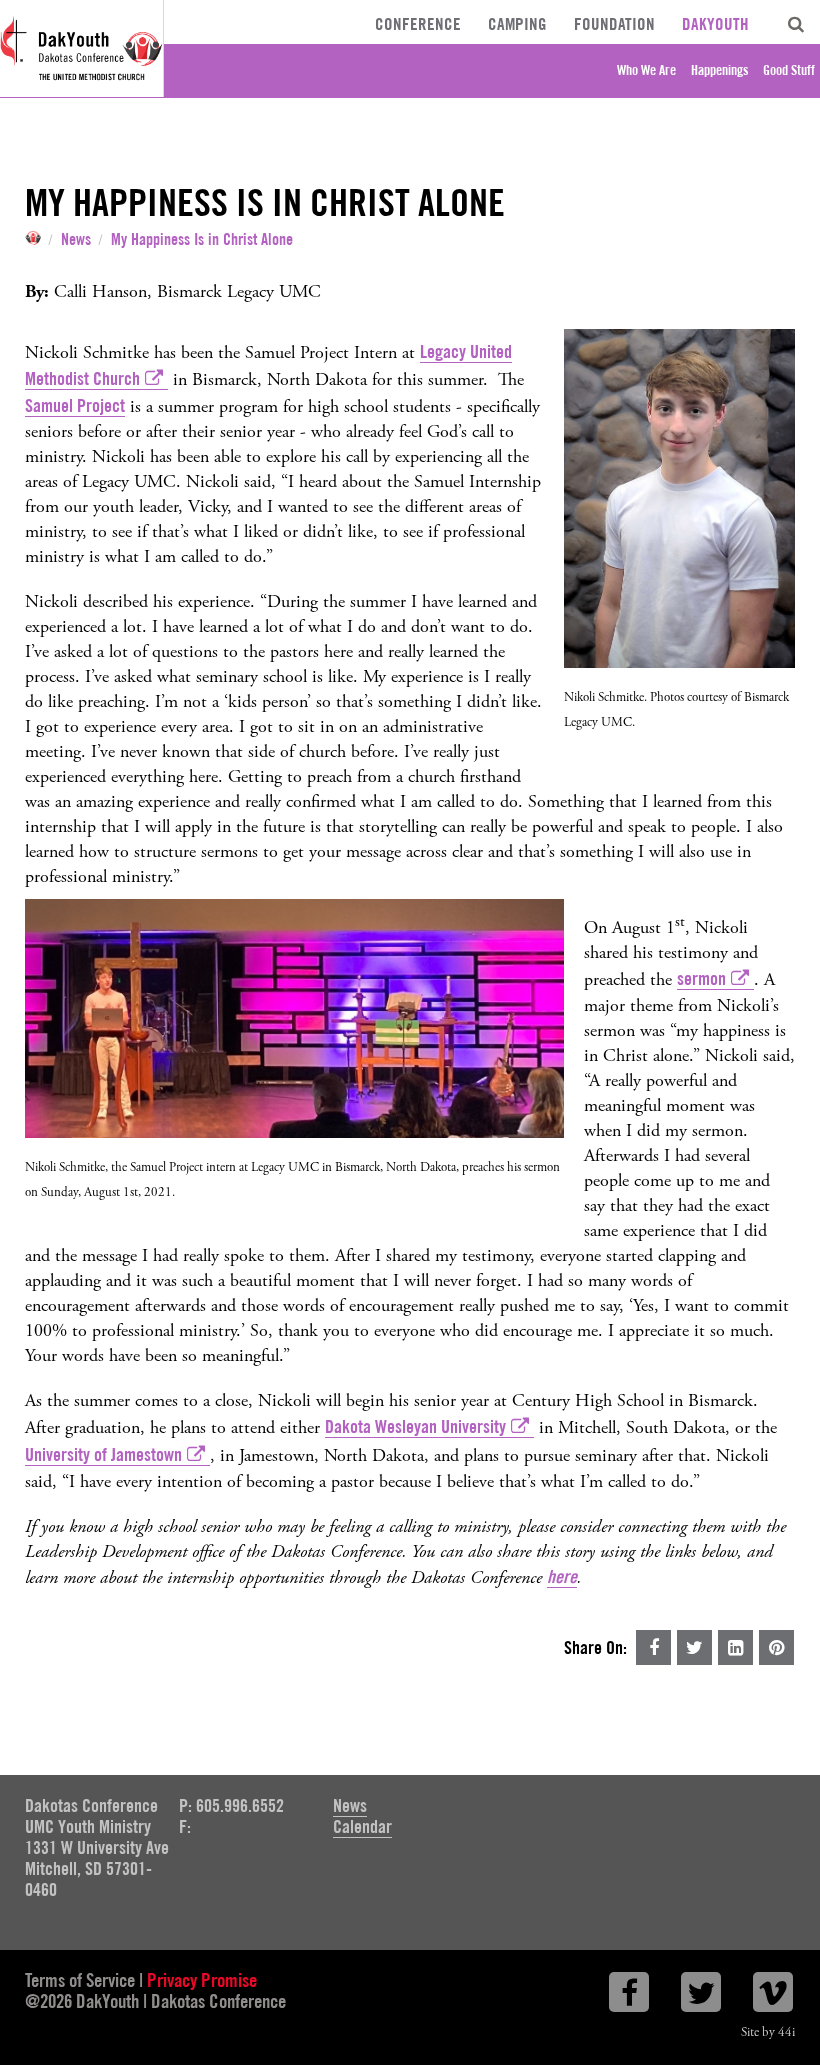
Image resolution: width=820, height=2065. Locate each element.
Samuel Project (75, 405)
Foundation (614, 24)
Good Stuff (789, 70)
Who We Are (646, 70)
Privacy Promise (202, 1980)
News (76, 240)
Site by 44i (768, 2032)
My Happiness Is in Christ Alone (202, 240)
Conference (418, 24)
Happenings (719, 70)
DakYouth (715, 24)
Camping (517, 24)
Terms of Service (80, 1980)
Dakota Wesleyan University (415, 1426)
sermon (701, 978)
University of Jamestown (103, 1454)
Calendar (362, 1826)
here (562, 1576)
